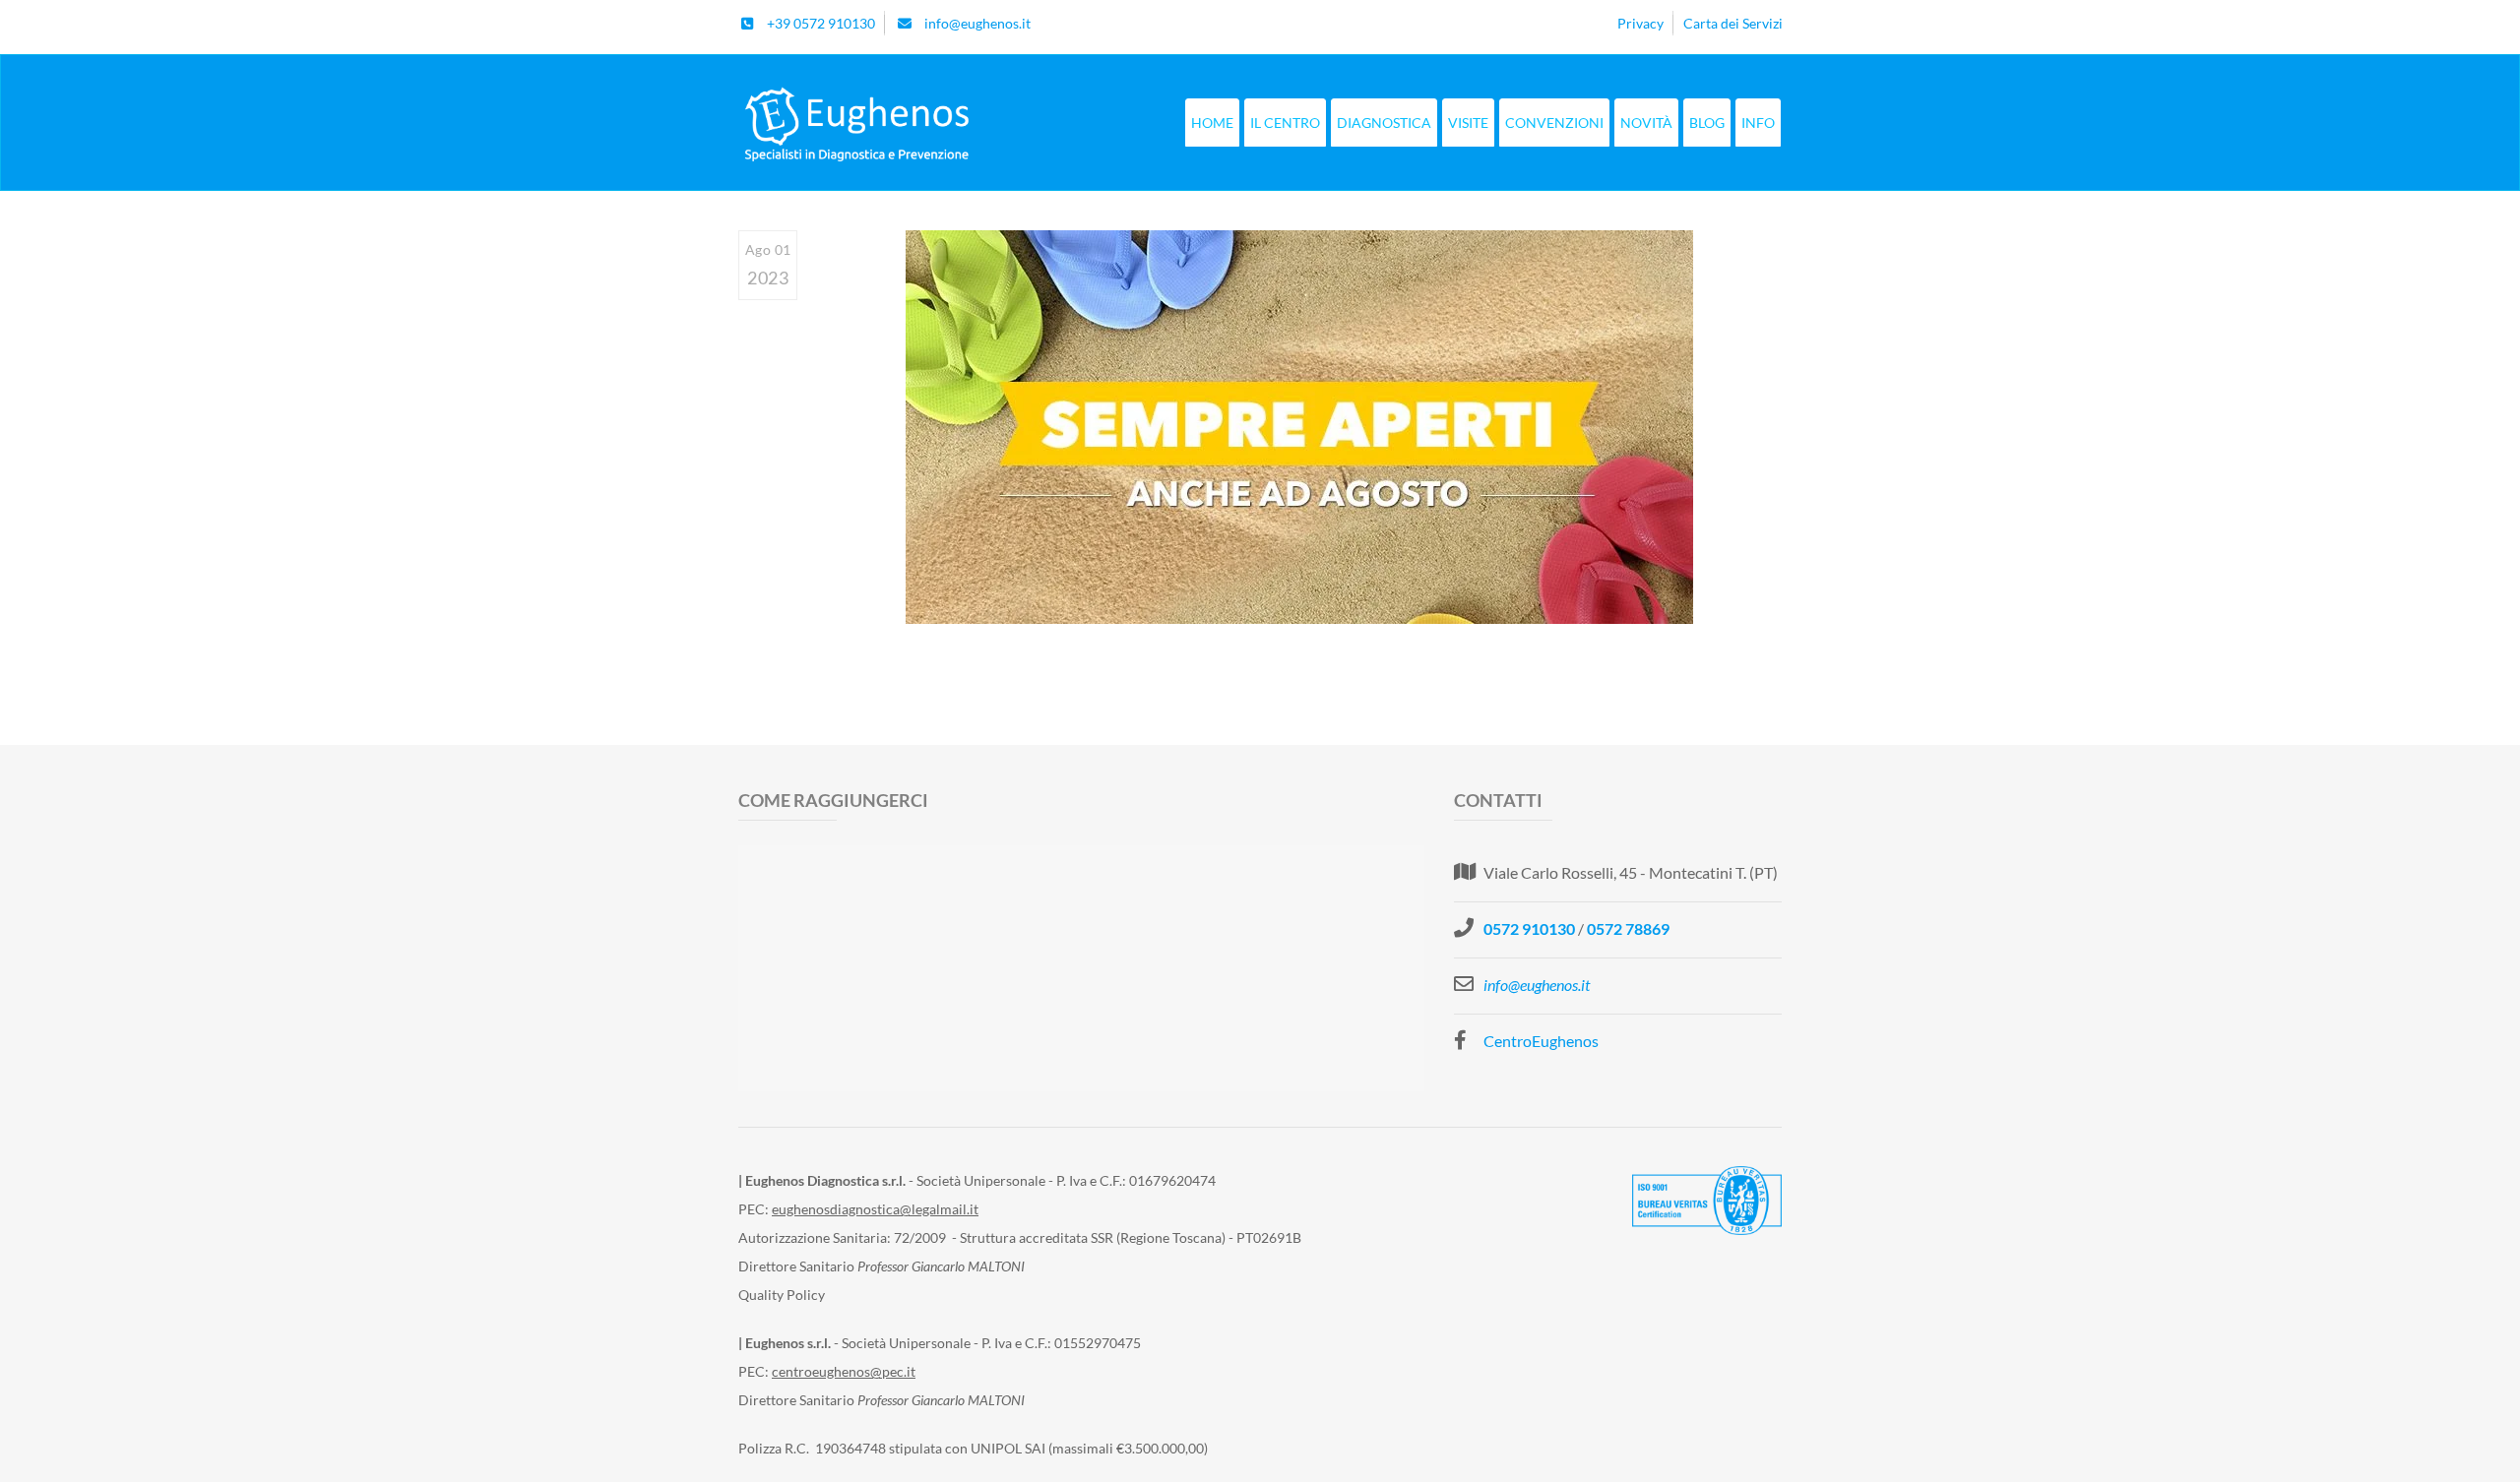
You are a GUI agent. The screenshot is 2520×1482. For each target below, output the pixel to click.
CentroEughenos (1541, 1041)
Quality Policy (782, 1295)
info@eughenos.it (1537, 985)
